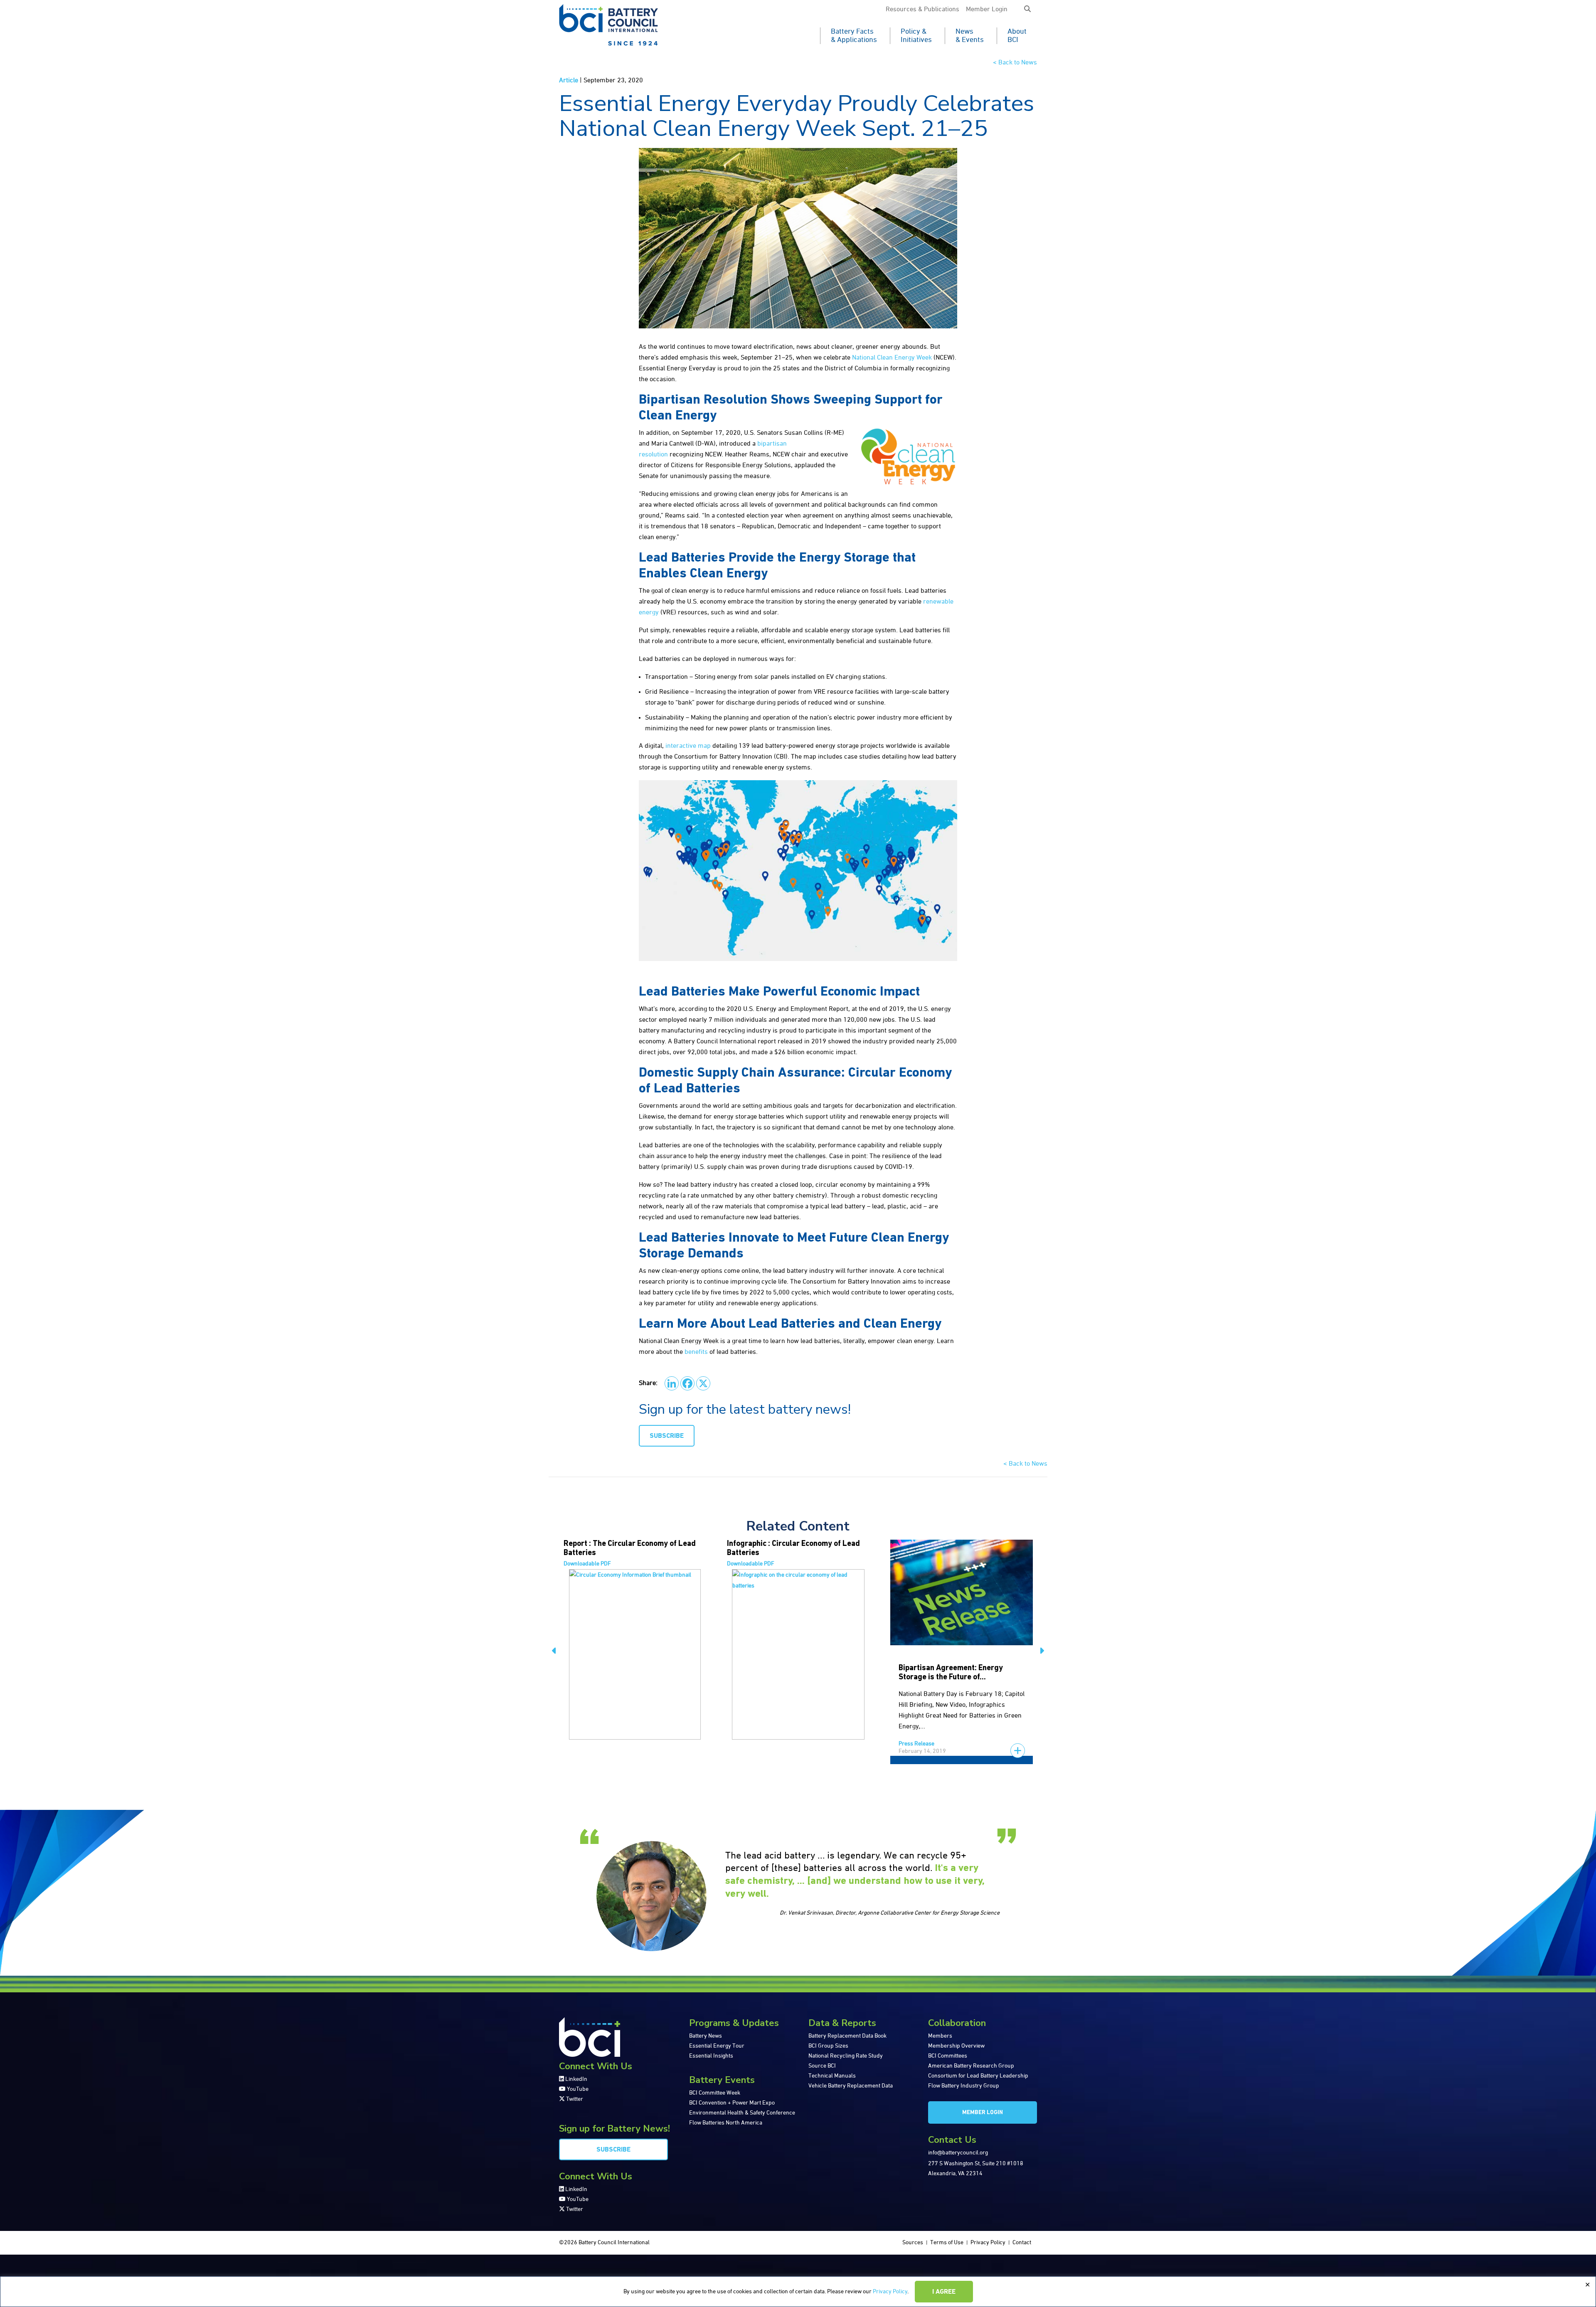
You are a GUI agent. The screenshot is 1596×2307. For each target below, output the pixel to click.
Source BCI (822, 2066)
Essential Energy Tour (717, 2046)
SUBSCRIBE (667, 1436)
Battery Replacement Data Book (847, 2036)
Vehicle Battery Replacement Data (851, 2086)
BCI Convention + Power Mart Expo (732, 2103)
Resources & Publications (922, 10)
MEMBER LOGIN (983, 2113)
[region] (798, 2292)
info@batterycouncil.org (958, 2153)
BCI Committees (948, 2056)
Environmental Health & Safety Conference (742, 2113)
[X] (703, 1383)
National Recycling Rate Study (846, 2056)
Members (940, 2036)
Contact (1022, 2243)
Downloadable (587, 1564)
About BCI (1017, 36)
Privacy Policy (890, 2292)
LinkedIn (576, 2079)
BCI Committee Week (715, 2093)
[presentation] (554, 1652)
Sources (913, 2243)
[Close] (1587, 2285)
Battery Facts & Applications (854, 36)
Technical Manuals (832, 2076)
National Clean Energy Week (892, 358)
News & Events (970, 36)
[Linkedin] (672, 1383)
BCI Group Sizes (828, 2046)
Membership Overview (956, 2046)
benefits (696, 1352)
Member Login (987, 10)
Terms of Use (947, 2243)
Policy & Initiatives (916, 36)
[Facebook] (687, 1383)
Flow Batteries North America (726, 2123)
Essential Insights (711, 2056)
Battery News (706, 2036)
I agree (944, 2292)
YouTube (577, 2089)
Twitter (574, 2099)
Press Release (753, 1744)
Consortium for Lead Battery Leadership (978, 2076)
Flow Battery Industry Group (964, 2086)
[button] (1027, 10)
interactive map (688, 746)
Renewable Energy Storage (946, 1668)
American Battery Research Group (971, 2066)
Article (569, 81)
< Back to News (1015, 63)
